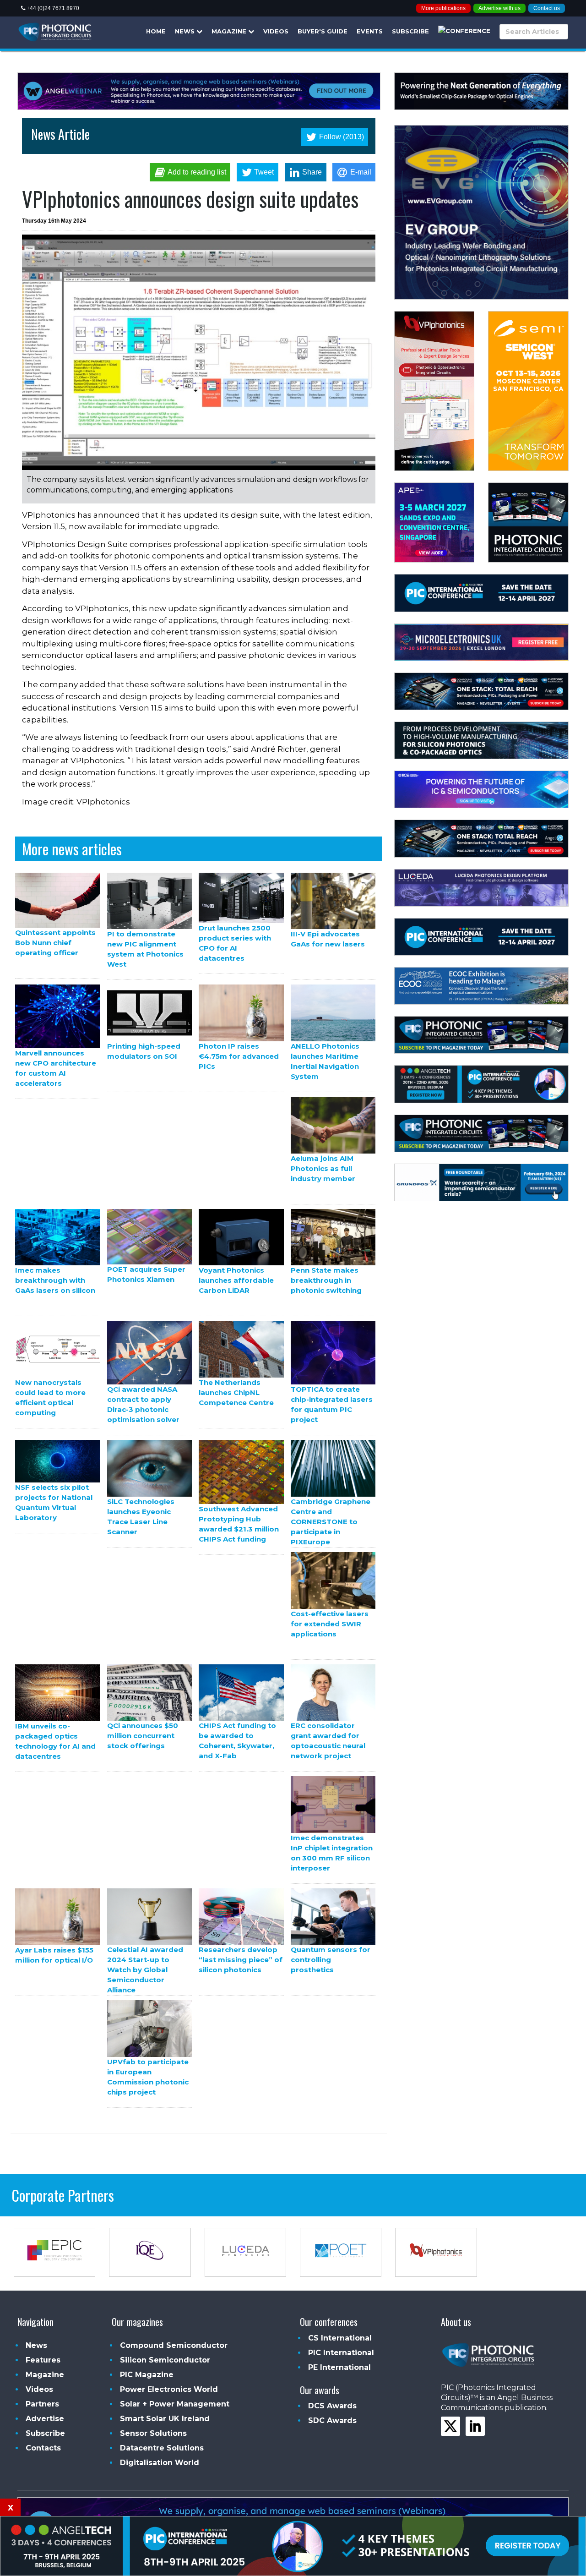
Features (43, 2360)
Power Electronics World (169, 2389)
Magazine (230, 31)
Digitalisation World (160, 2463)
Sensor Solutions (153, 2433)
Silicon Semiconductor (165, 2360)
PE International (339, 2367)
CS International (340, 2338)
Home (156, 31)
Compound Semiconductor (174, 2345)
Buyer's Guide (323, 31)
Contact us (547, 8)
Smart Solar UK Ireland (165, 2419)
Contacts (43, 2448)
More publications (443, 8)
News (186, 31)
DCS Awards (332, 2406)
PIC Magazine (147, 2375)
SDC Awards (332, 2420)
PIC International (341, 2353)
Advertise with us (499, 8)
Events (370, 31)
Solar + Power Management (175, 2404)
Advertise (45, 2419)
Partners (42, 2404)
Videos (276, 31)
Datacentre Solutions (162, 2448)
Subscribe (410, 31)
